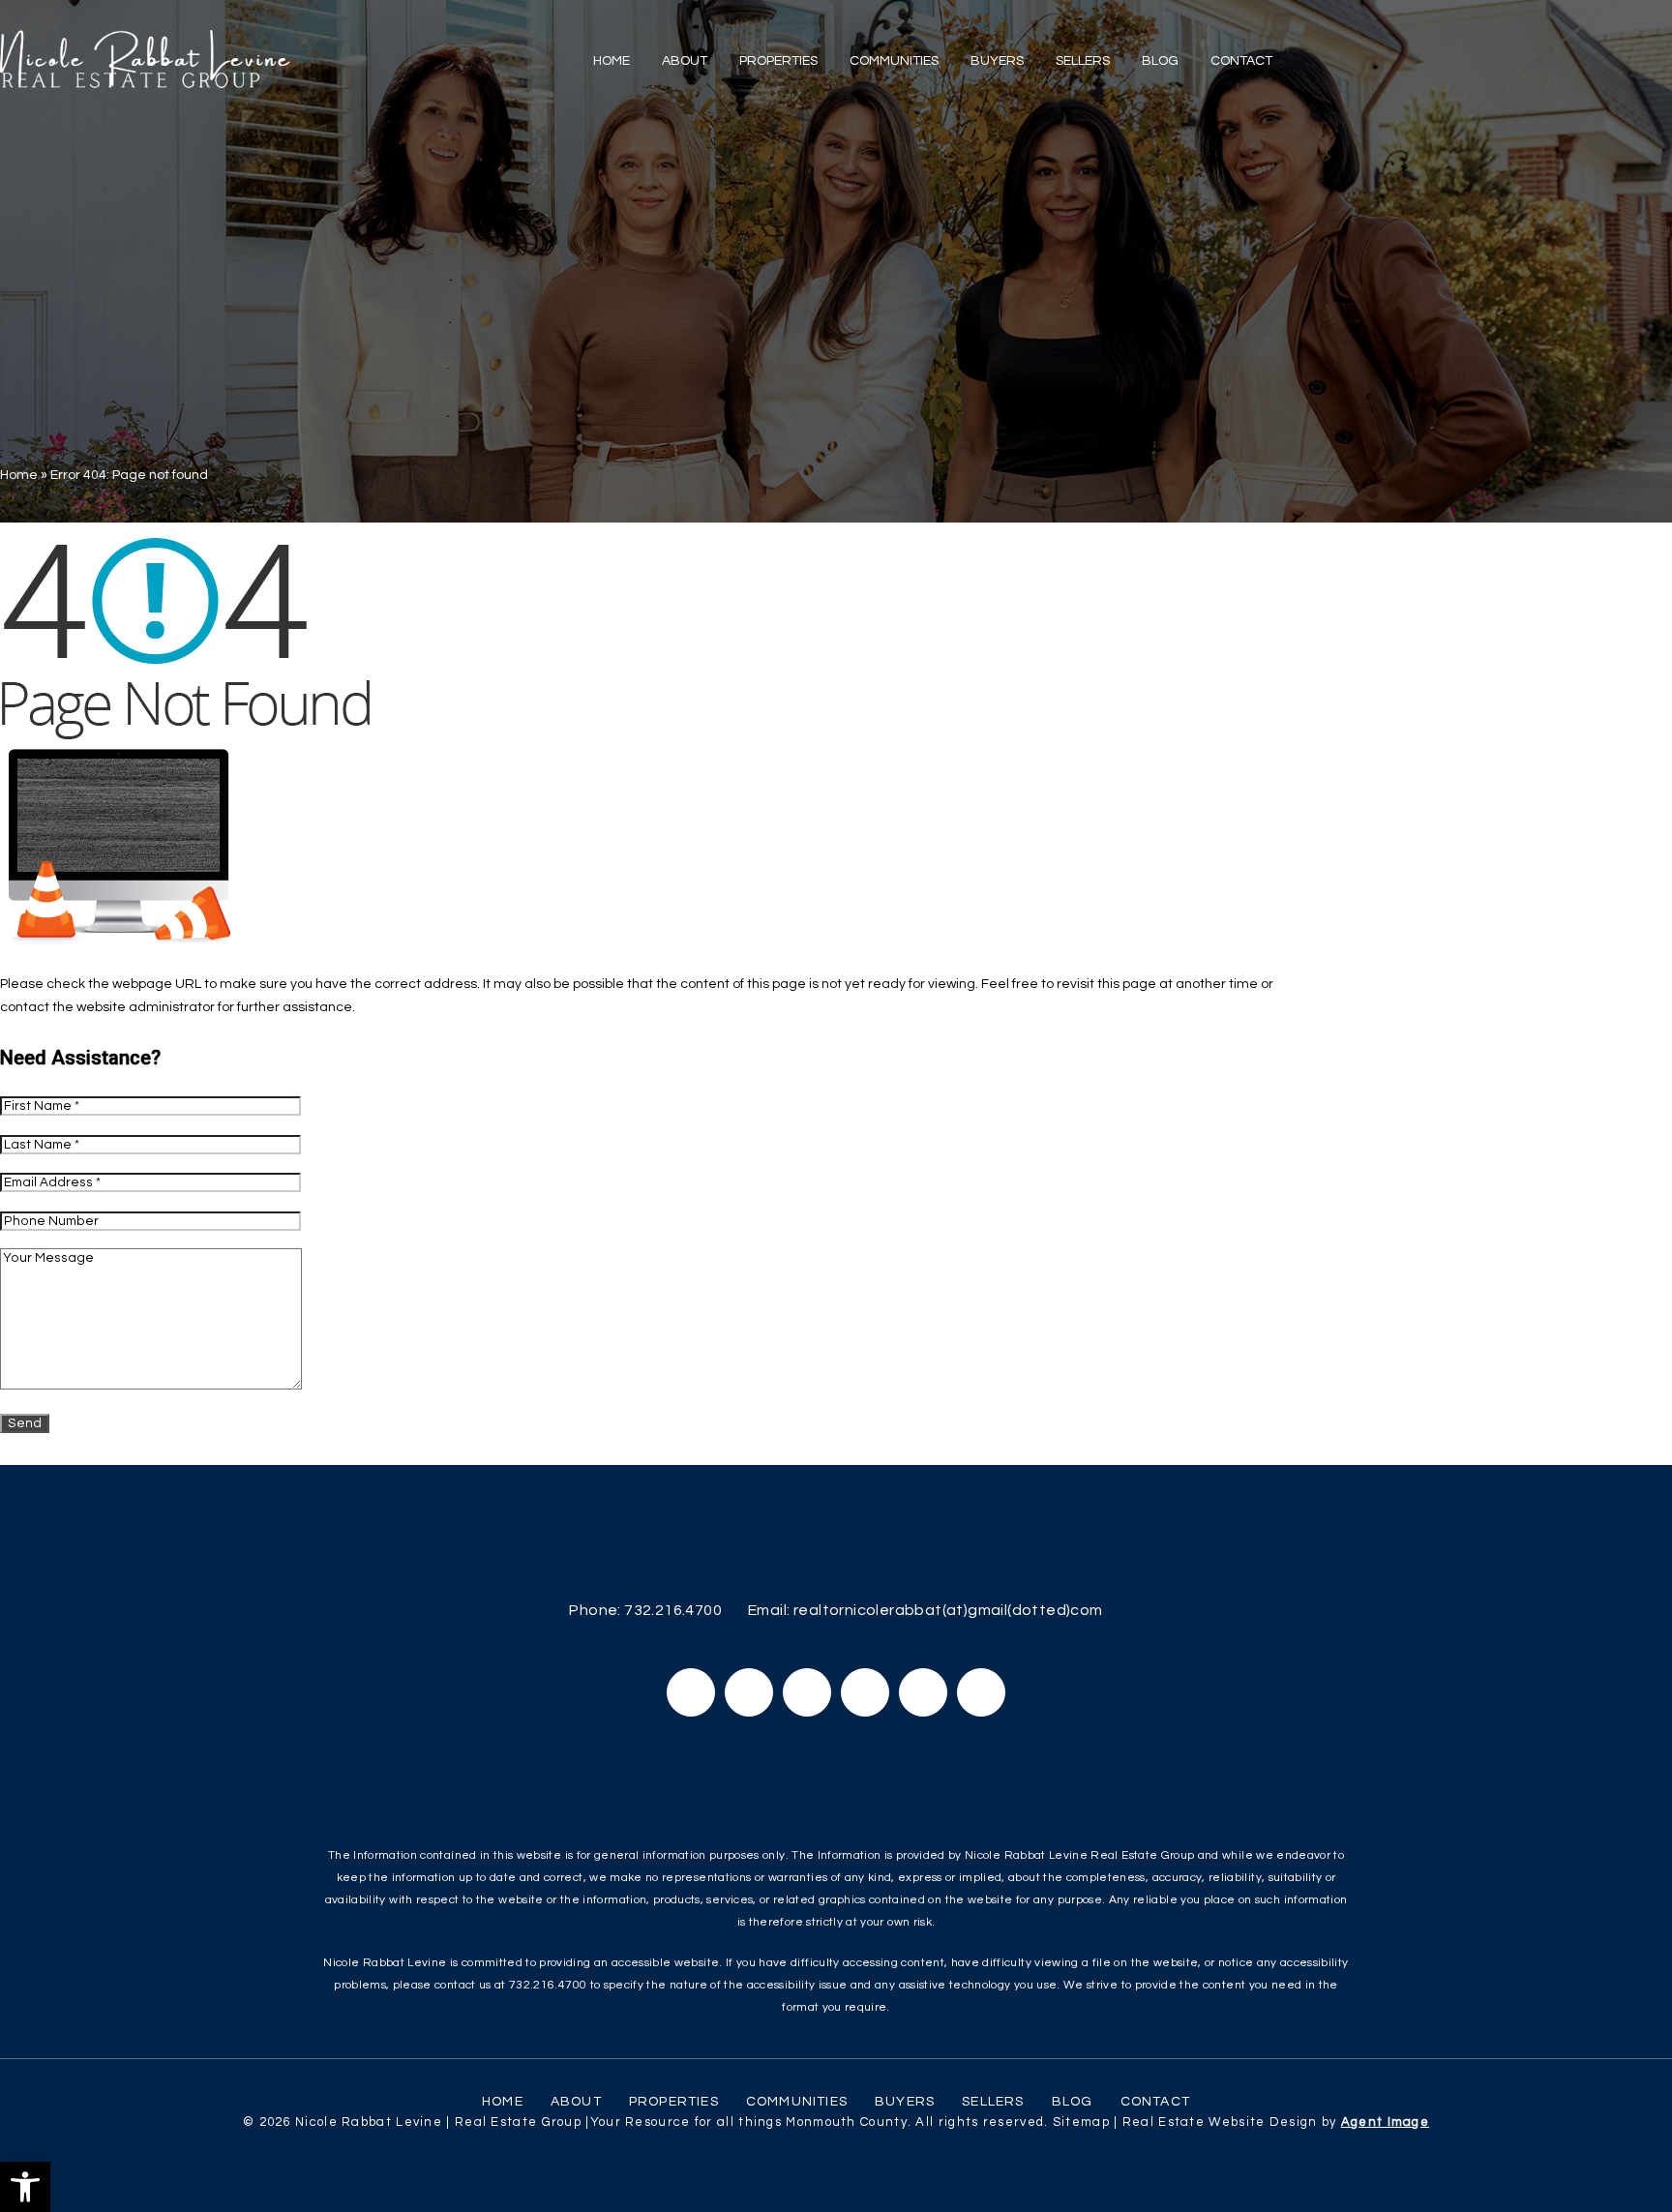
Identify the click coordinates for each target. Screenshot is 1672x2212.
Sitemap (1081, 2122)
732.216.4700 (673, 1610)
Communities (894, 61)
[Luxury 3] (145, 59)
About (685, 61)
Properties (778, 61)
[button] (25, 2187)
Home (612, 61)
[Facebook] (691, 1692)
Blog (1160, 61)
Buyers (997, 61)
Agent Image (1385, 2122)
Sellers (1083, 61)
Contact (1241, 61)
